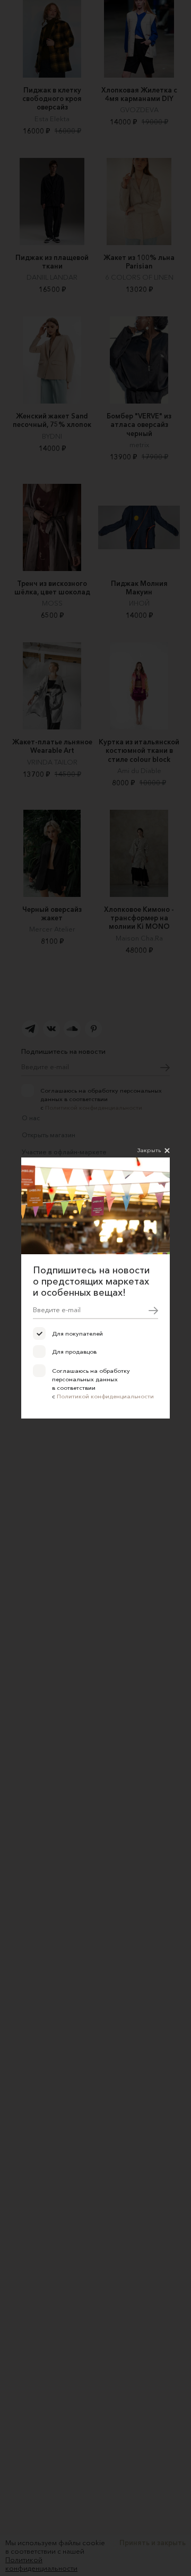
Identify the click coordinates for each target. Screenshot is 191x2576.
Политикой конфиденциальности (105, 1396)
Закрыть (149, 1150)
